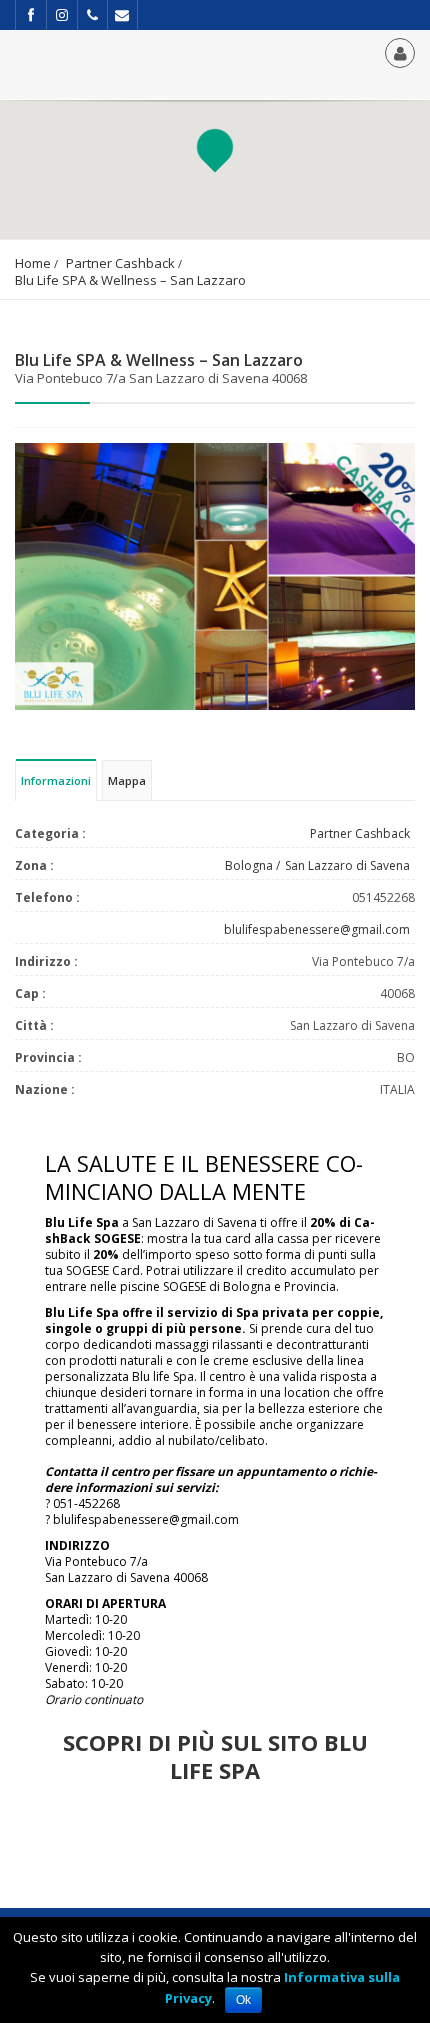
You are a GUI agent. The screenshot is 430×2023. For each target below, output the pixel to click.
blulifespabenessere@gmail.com (317, 929)
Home (33, 263)
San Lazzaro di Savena (347, 865)
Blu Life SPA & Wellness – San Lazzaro (130, 280)
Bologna (249, 865)
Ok (243, 2000)
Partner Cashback (120, 263)
